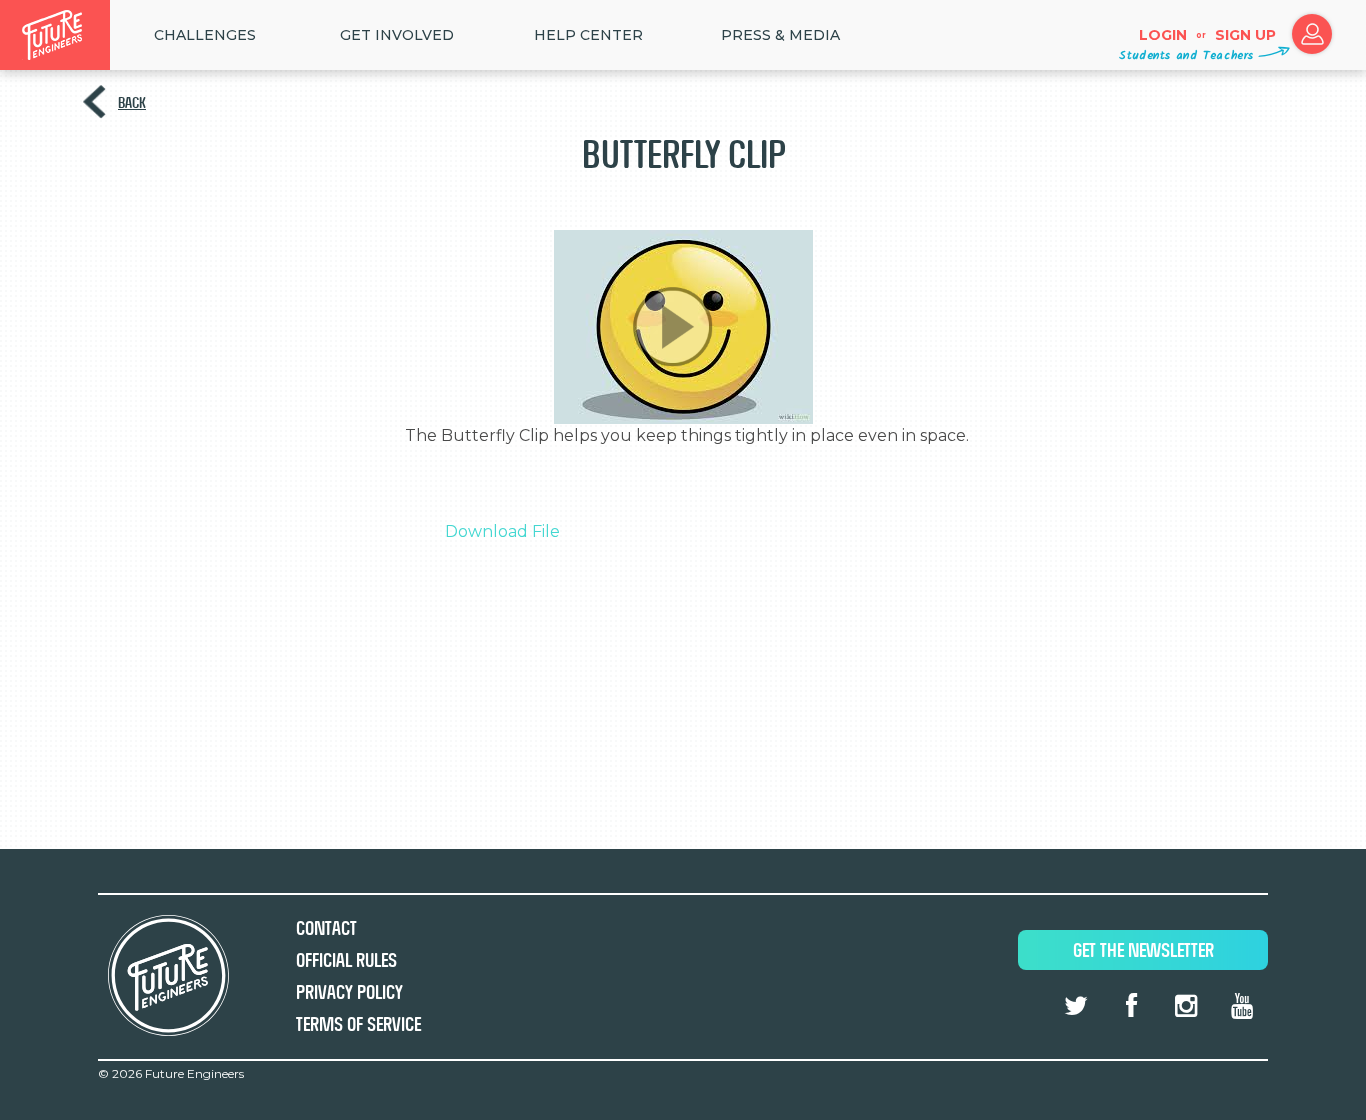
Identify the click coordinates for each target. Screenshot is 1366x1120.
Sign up (1245, 35)
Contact (326, 928)
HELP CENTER (588, 35)
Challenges (205, 35)
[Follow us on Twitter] (1076, 1006)
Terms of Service (358, 1024)
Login (1163, 35)
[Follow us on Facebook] (1131, 1006)
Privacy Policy (349, 992)
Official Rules (346, 960)
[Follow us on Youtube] (1242, 1006)
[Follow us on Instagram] (1186, 1006)
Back (132, 102)
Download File (502, 531)
